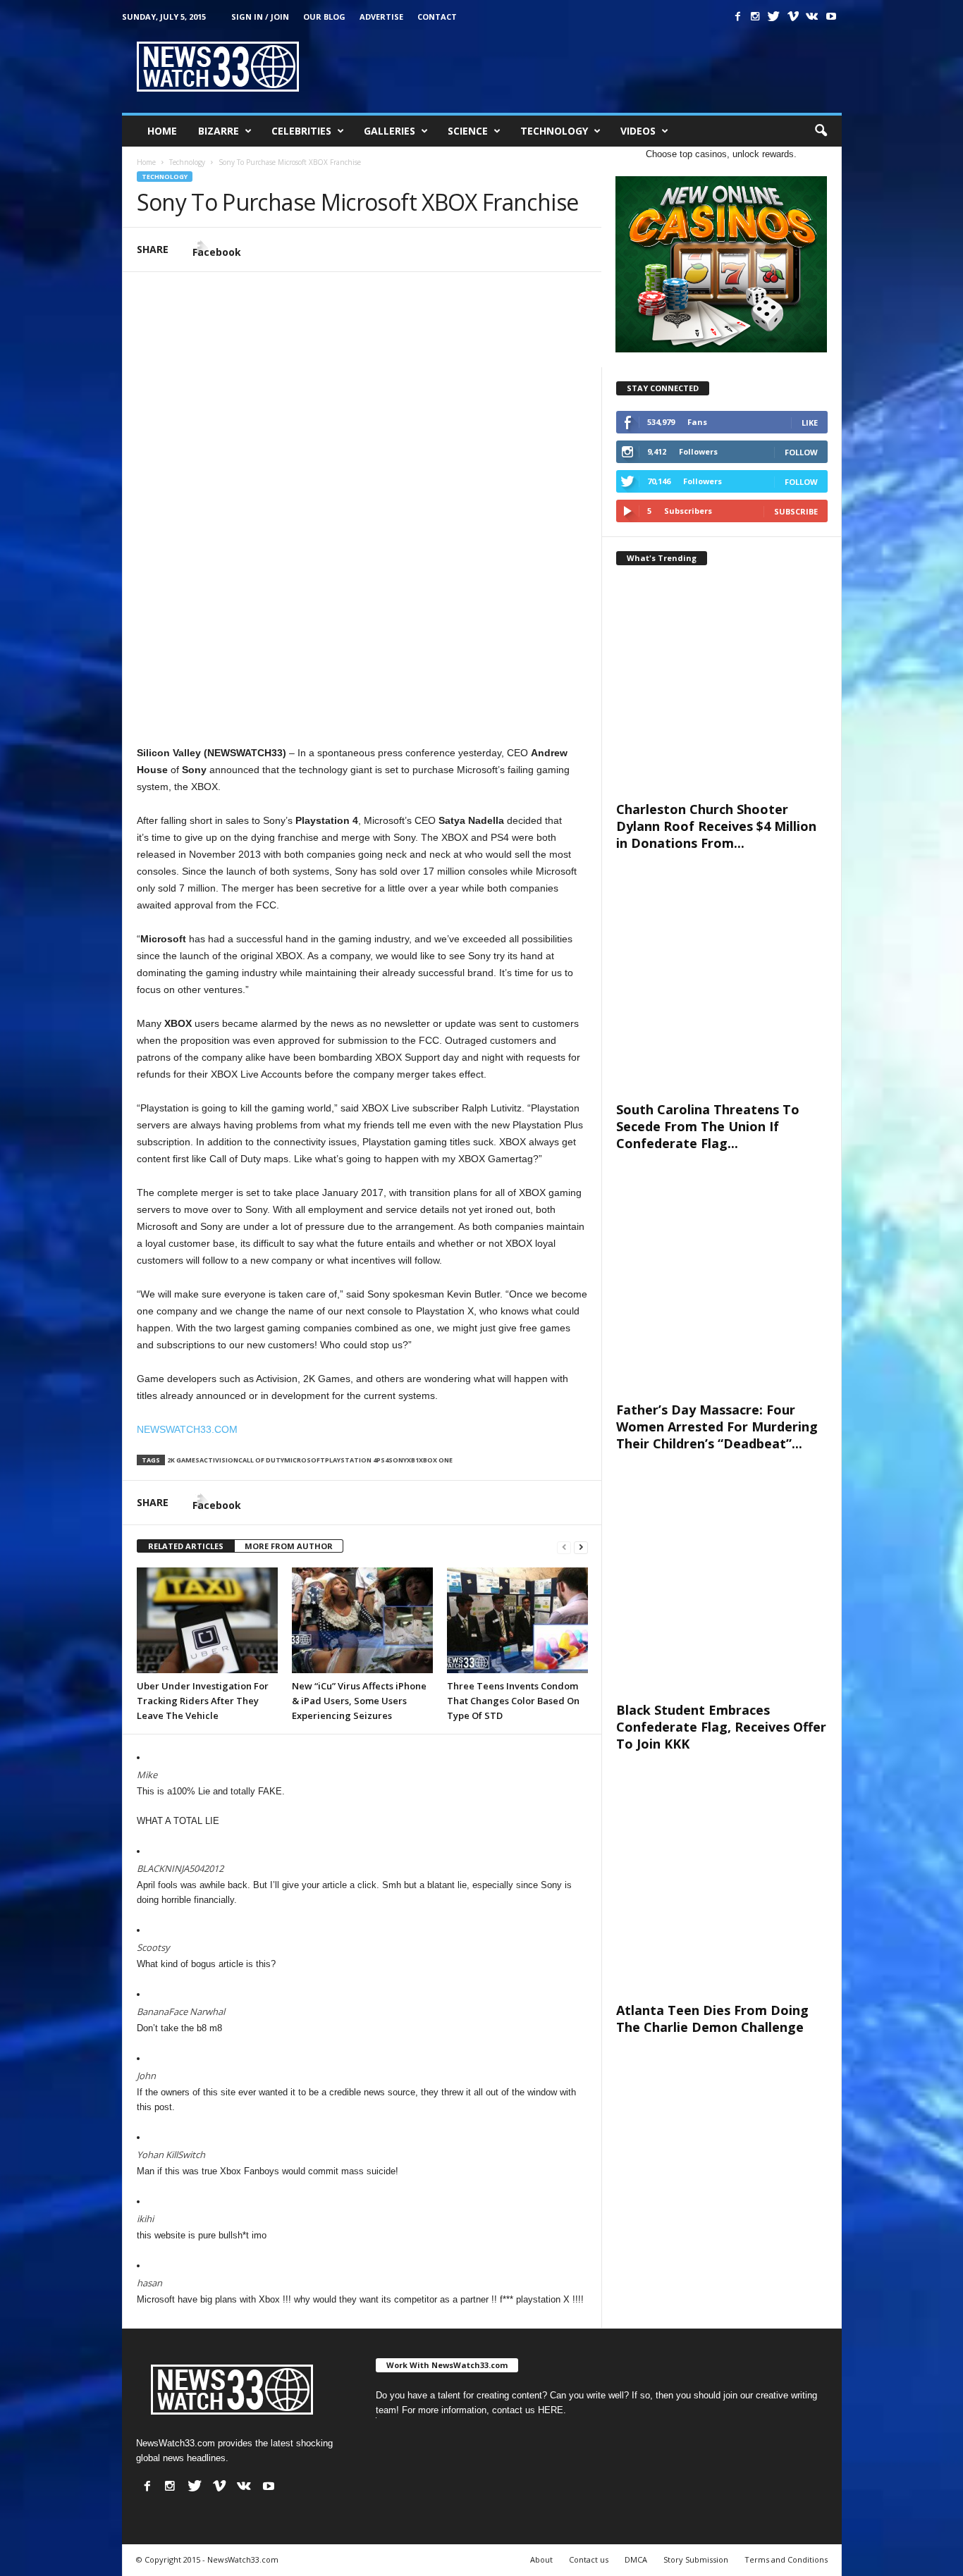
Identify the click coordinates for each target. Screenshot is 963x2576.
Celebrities (301, 131)
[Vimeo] (793, 16)
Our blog (324, 17)
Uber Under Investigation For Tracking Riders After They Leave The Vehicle (203, 1701)
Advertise (381, 17)
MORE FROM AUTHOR (289, 1546)
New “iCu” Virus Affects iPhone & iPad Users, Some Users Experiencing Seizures (359, 1701)
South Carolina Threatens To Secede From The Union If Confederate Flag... (708, 1126)
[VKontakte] (812, 16)
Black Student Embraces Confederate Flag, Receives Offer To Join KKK (721, 1727)
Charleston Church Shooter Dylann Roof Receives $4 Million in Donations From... (716, 826)
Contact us (589, 2559)
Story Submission (696, 2559)
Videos (638, 131)
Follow (801, 452)
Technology (554, 131)
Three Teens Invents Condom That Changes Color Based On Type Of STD (513, 1701)
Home (162, 131)
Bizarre (219, 131)
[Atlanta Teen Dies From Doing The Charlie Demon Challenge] (722, 1887)
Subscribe (796, 511)
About (541, 2559)
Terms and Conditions (786, 2559)
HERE (551, 2410)
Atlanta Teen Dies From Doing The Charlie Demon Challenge (712, 2019)
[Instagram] (755, 16)
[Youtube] (831, 16)
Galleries (390, 131)
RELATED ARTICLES (186, 1546)
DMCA (636, 2559)
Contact (437, 17)
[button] (821, 131)
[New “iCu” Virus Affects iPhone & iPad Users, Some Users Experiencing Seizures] (362, 1620)
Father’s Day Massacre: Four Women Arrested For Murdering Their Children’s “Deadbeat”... (717, 1426)
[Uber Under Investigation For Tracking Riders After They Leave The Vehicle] (207, 1620)
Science (468, 131)
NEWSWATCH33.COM (187, 1429)
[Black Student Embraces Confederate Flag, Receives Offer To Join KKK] (722, 1587)
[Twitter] (774, 16)
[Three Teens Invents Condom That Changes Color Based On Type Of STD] (517, 1620)
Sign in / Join (260, 17)
